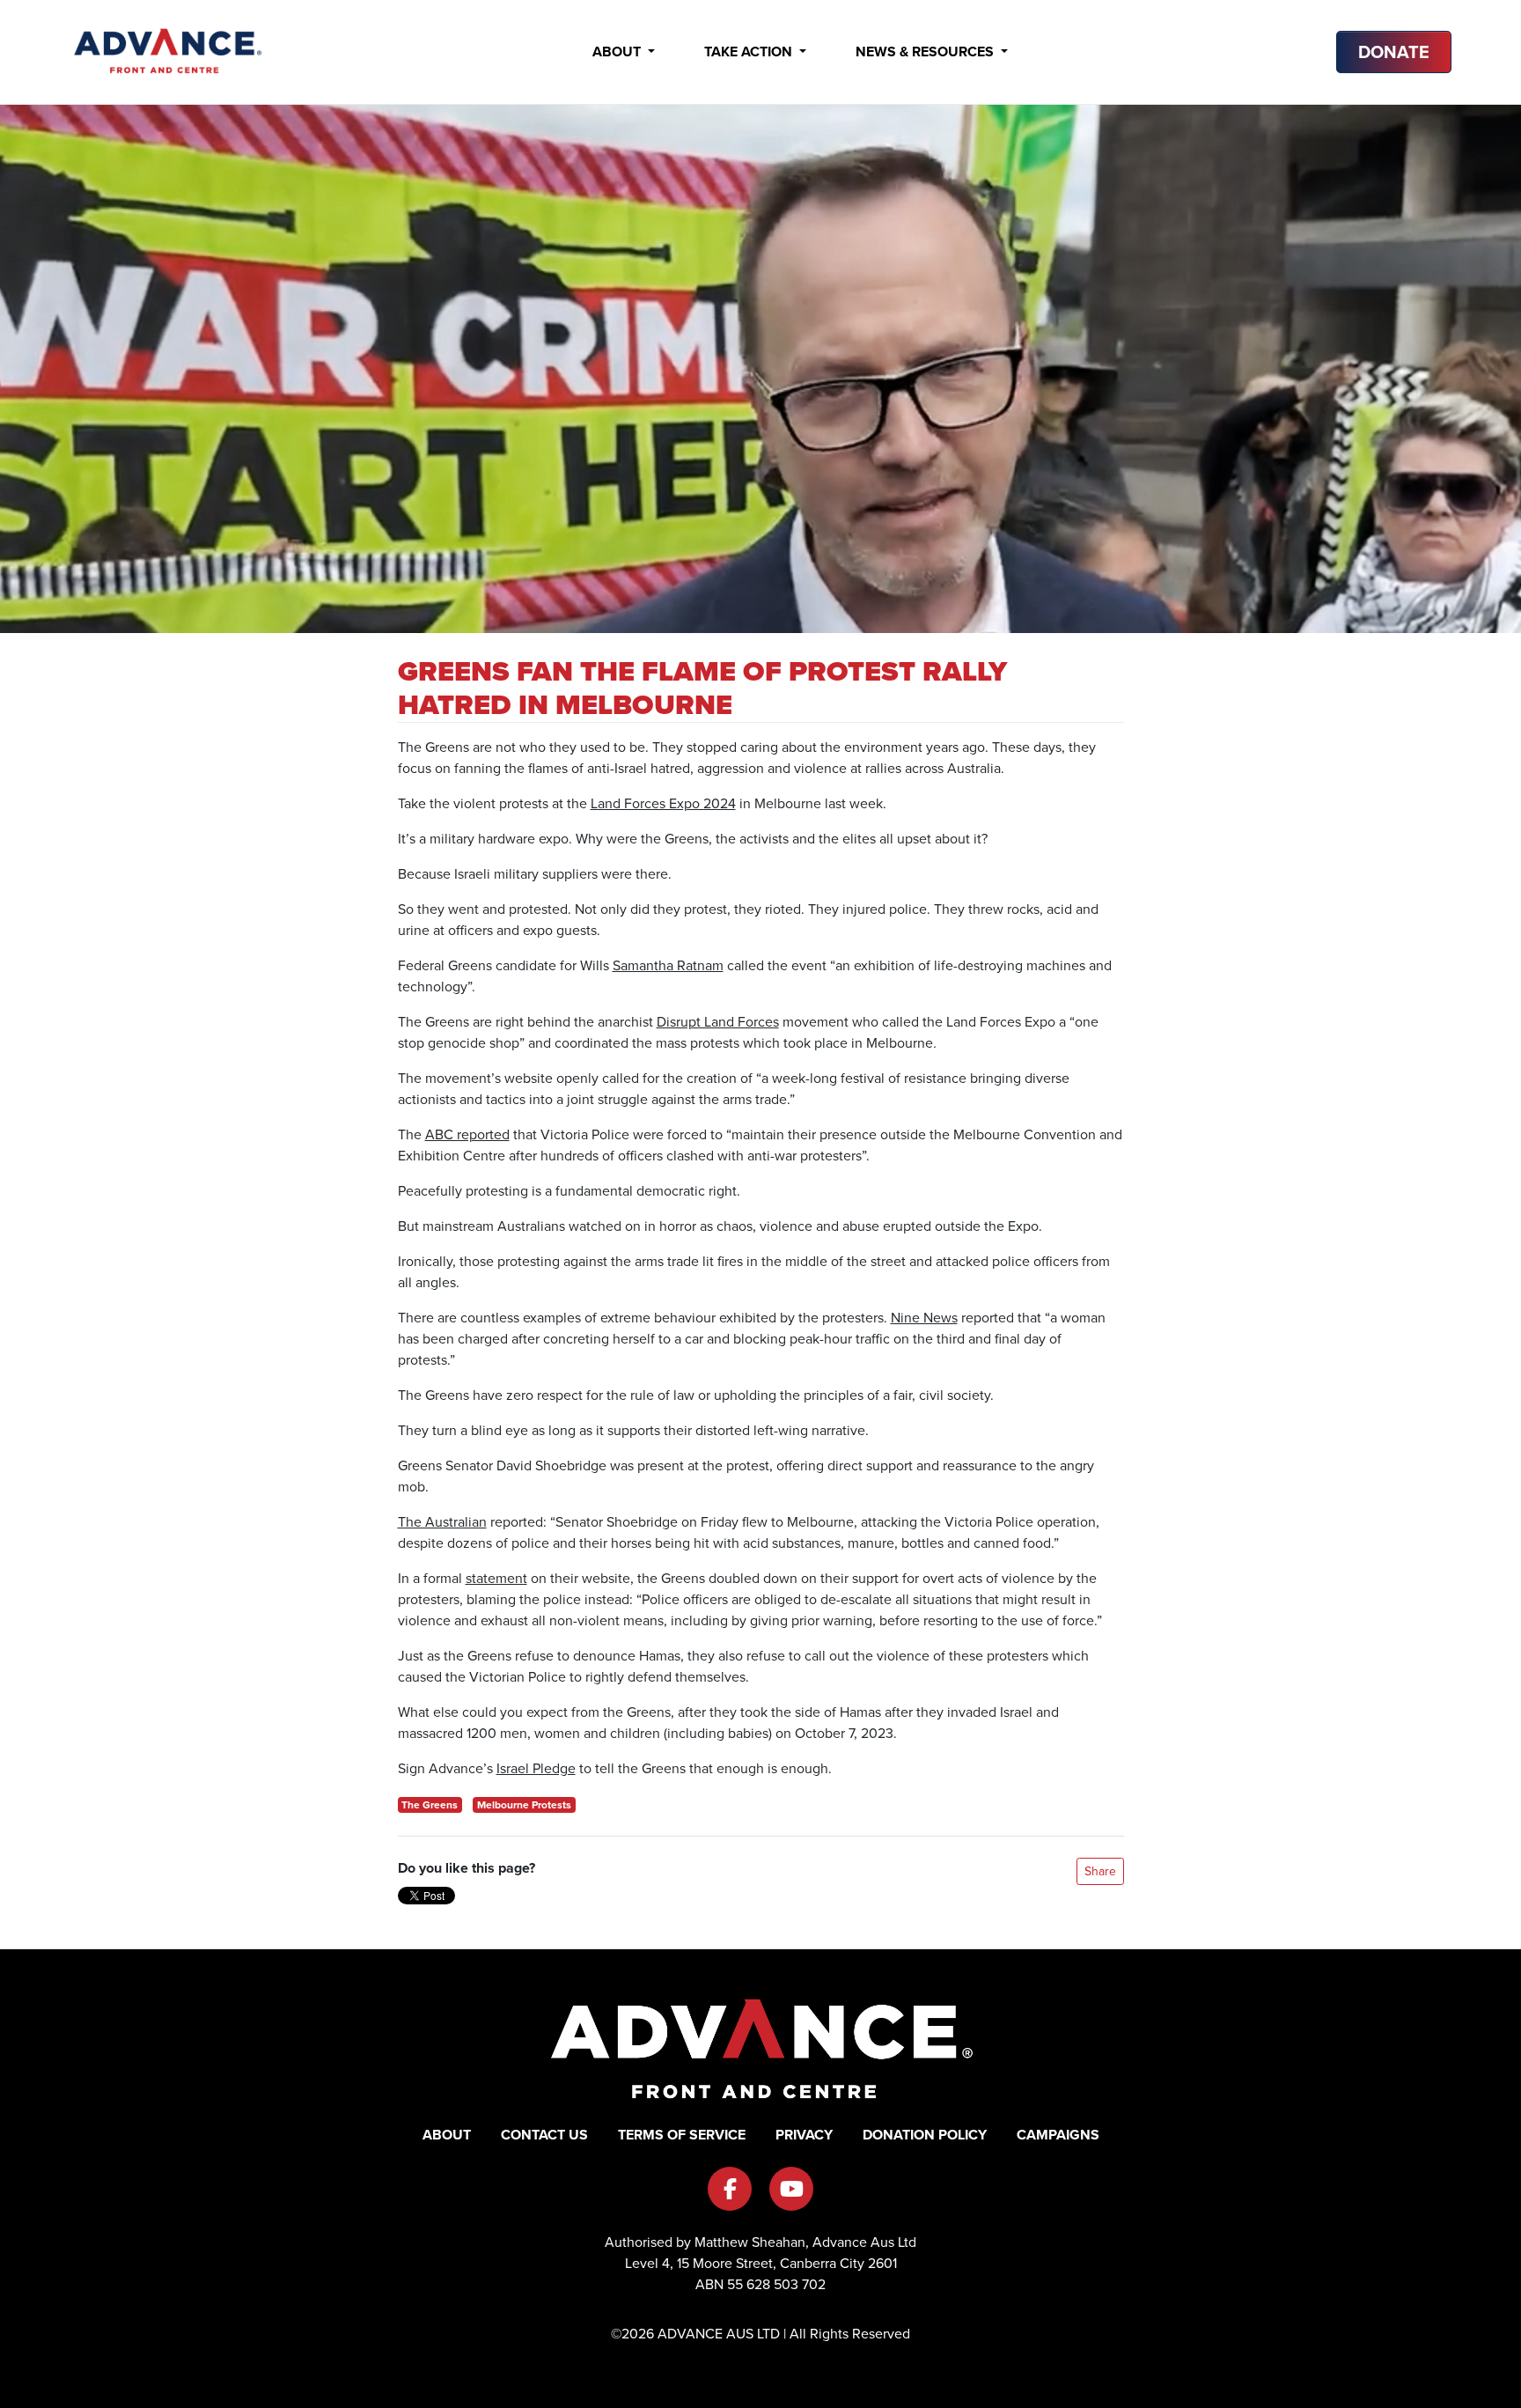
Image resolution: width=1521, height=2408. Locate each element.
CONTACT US (544, 2135)
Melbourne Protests (524, 1805)
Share (1100, 1871)
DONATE (1394, 52)
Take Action (750, 52)
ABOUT (447, 2135)
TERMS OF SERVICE (682, 2135)
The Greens (430, 1805)
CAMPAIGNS (1058, 2135)
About (618, 52)
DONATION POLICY (925, 2135)
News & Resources (926, 52)
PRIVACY (804, 2135)
